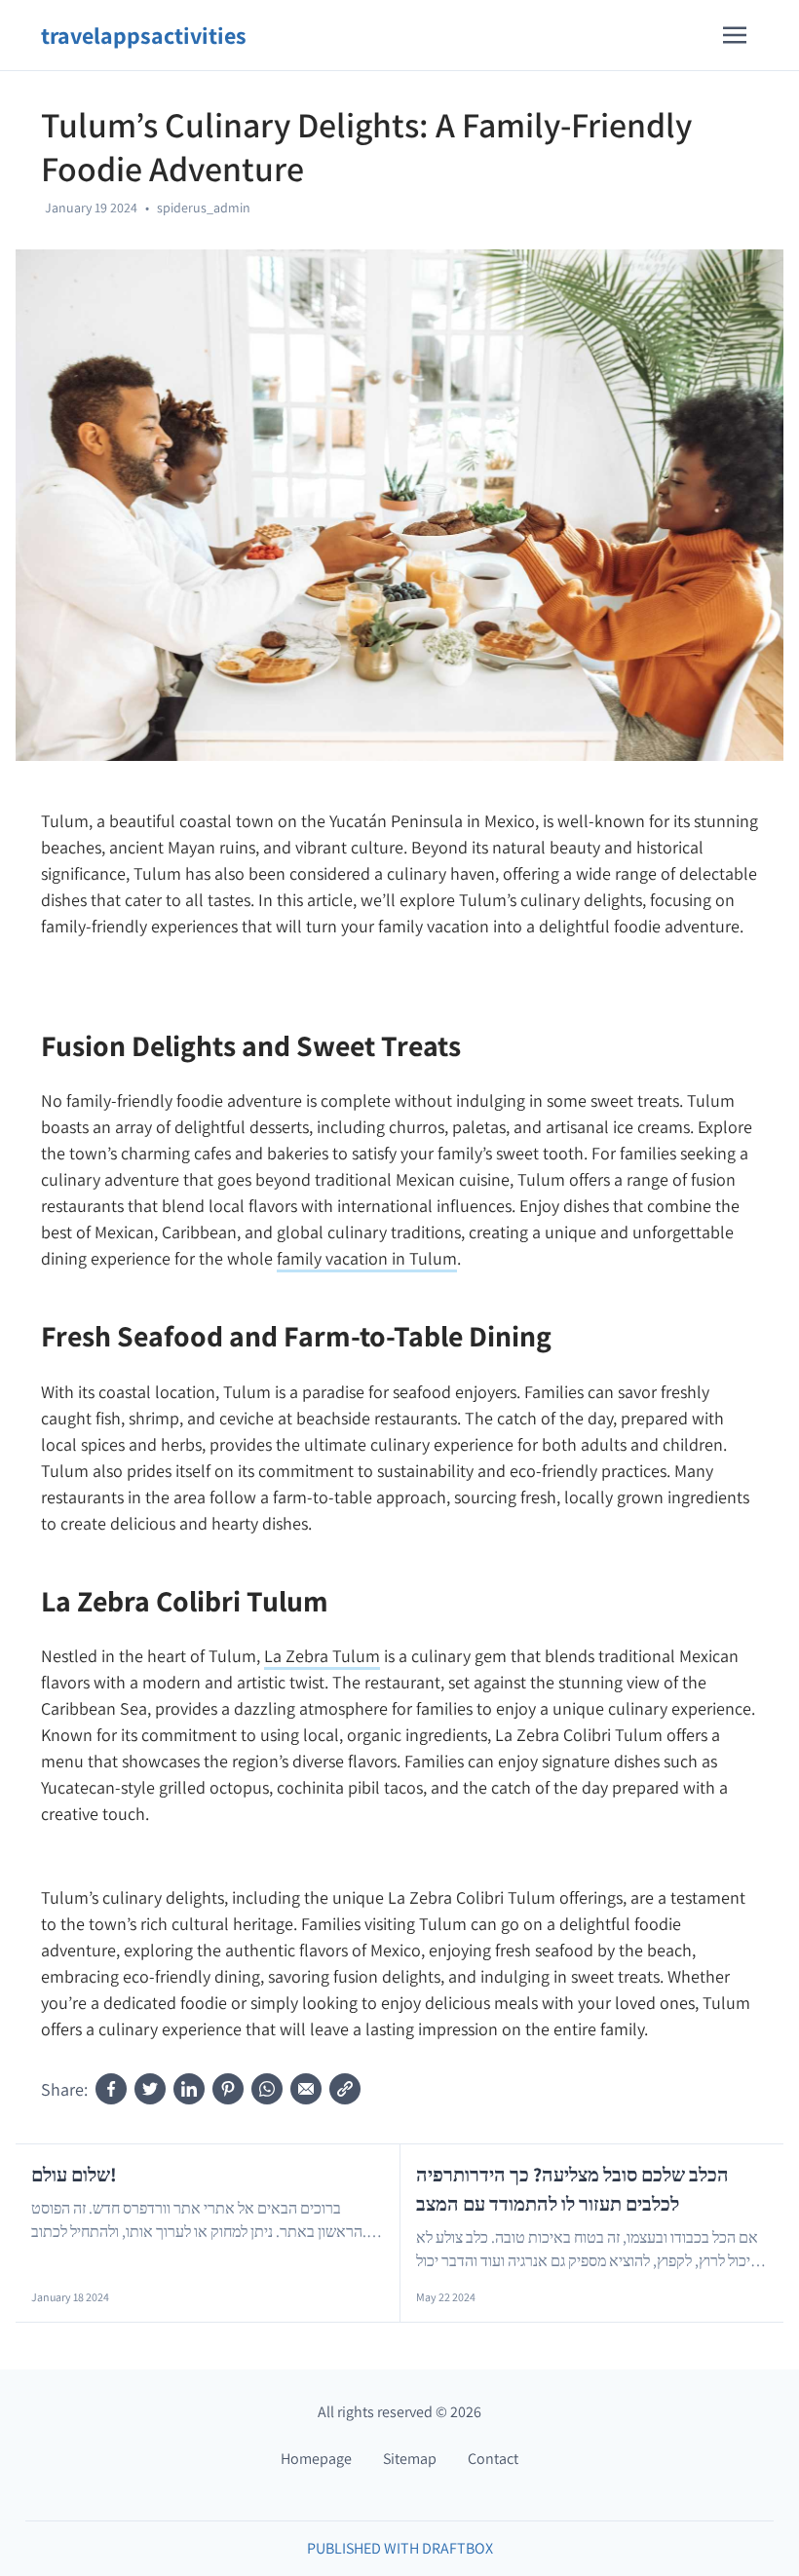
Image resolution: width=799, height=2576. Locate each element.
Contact (493, 2459)
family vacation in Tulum (367, 1258)
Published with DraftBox (400, 2548)
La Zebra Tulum (322, 1656)
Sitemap (410, 2459)
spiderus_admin (204, 208)
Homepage (316, 2459)
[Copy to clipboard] (345, 2089)
